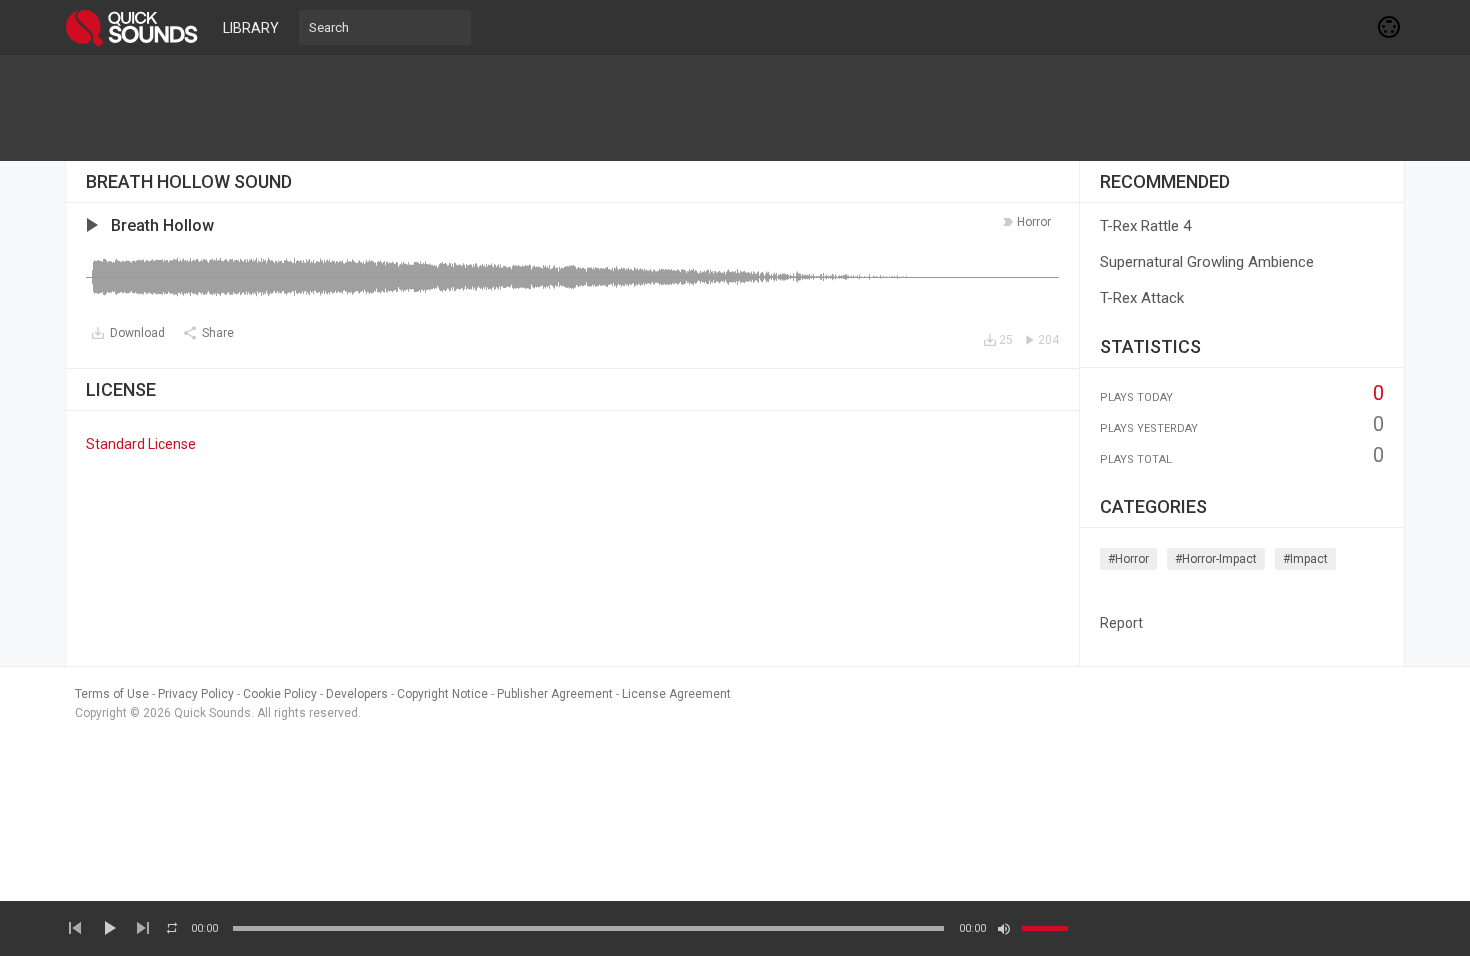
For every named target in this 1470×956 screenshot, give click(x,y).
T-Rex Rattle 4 (1145, 226)
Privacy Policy (196, 694)
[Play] (109, 928)
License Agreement (676, 694)
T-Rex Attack (1142, 298)
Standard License (141, 444)
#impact (1305, 559)
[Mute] (1004, 929)
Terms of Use (112, 694)
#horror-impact (1216, 559)
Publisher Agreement (555, 694)
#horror (1128, 559)
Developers (357, 694)
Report (1121, 623)
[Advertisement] (735, 108)
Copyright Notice (442, 694)
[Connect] (1390, 27)
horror (1034, 222)
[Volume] (1045, 928)
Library (251, 28)
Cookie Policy (280, 694)
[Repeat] (172, 928)
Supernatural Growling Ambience (1207, 262)
